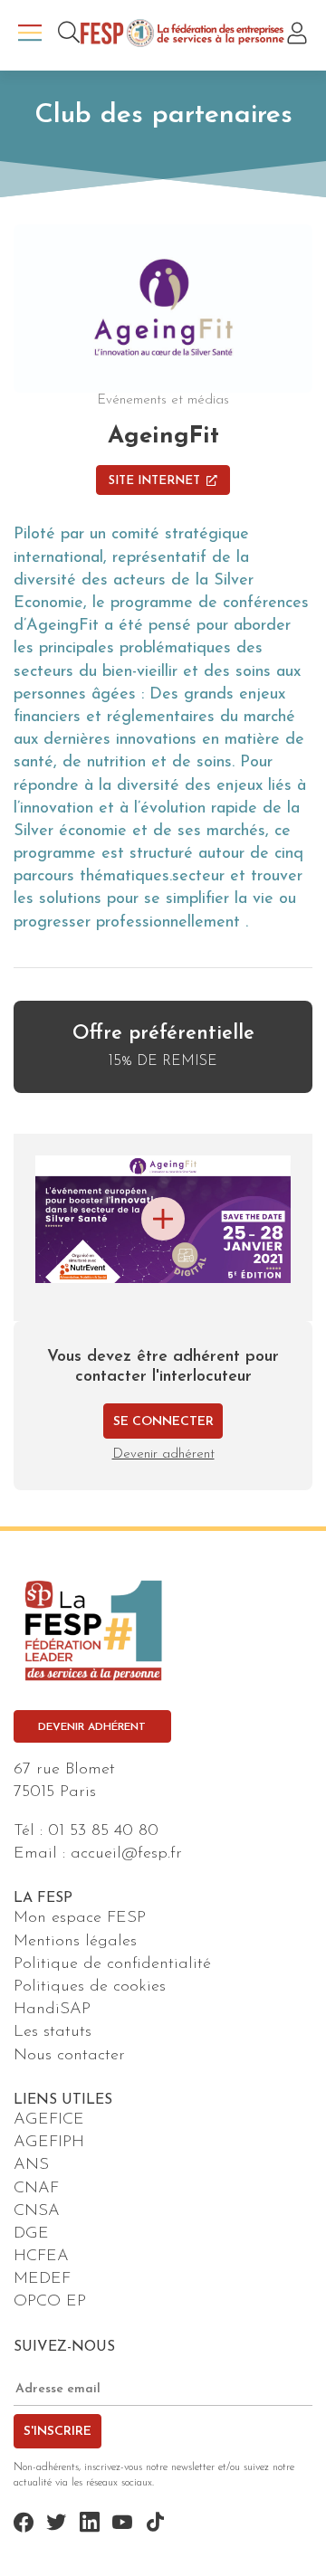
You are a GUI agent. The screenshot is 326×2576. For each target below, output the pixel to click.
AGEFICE (49, 2120)
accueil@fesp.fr (126, 1854)
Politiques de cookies (90, 1987)
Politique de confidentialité (112, 1964)
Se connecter (163, 1422)
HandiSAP (52, 2010)
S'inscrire (58, 2432)
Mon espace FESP (80, 1918)
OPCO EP (50, 2302)
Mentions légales (75, 1942)
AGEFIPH (49, 2143)
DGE (31, 2234)
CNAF (36, 2189)
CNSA (37, 2211)
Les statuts (53, 2032)
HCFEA (41, 2257)
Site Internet (154, 481)
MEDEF (42, 2279)
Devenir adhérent (163, 1454)
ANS (31, 2165)
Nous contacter (69, 2056)
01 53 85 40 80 (103, 1831)
